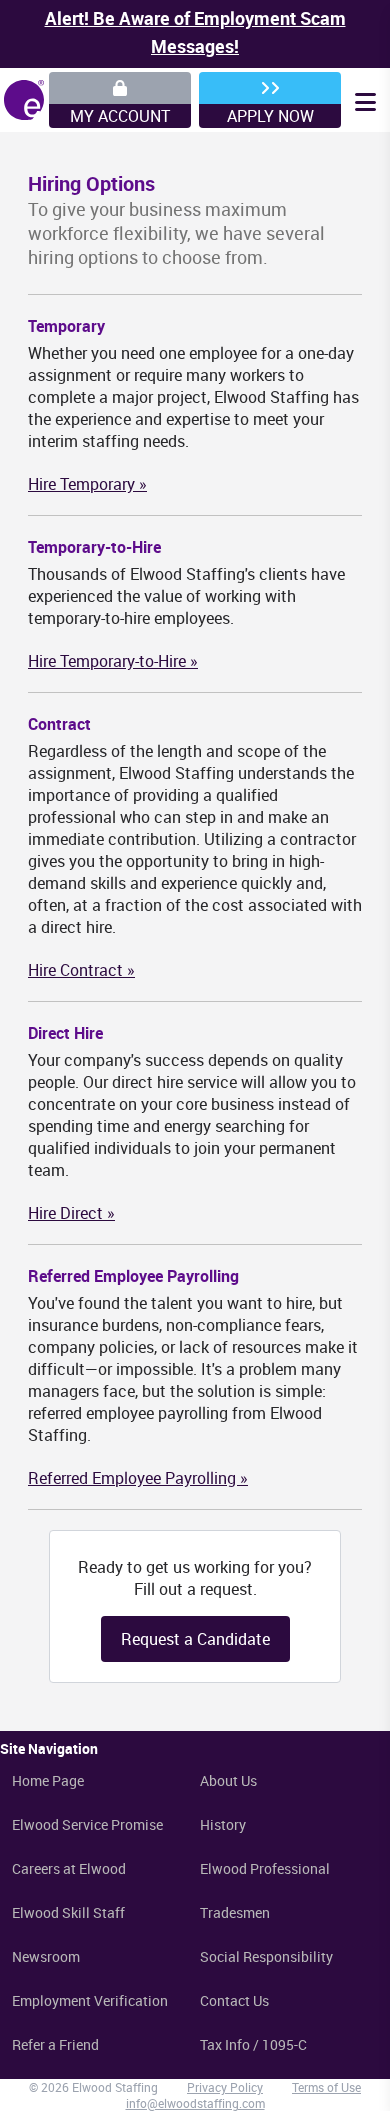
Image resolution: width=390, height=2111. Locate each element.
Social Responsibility (266, 1956)
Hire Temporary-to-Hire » (113, 661)
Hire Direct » (71, 1213)
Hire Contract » (81, 970)
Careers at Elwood (69, 1868)
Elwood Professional (265, 1868)
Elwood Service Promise (87, 1824)
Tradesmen (235, 1912)
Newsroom (46, 1956)
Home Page (48, 1780)
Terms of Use (326, 2087)
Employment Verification (90, 2000)
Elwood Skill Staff (68, 1912)
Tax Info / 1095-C (253, 2044)
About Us (228, 1780)
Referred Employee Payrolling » (138, 1478)
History (223, 1824)
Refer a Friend (55, 2044)
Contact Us (234, 2000)
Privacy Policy (225, 2087)
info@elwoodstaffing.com (195, 2103)
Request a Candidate (195, 1639)
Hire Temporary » (87, 484)
